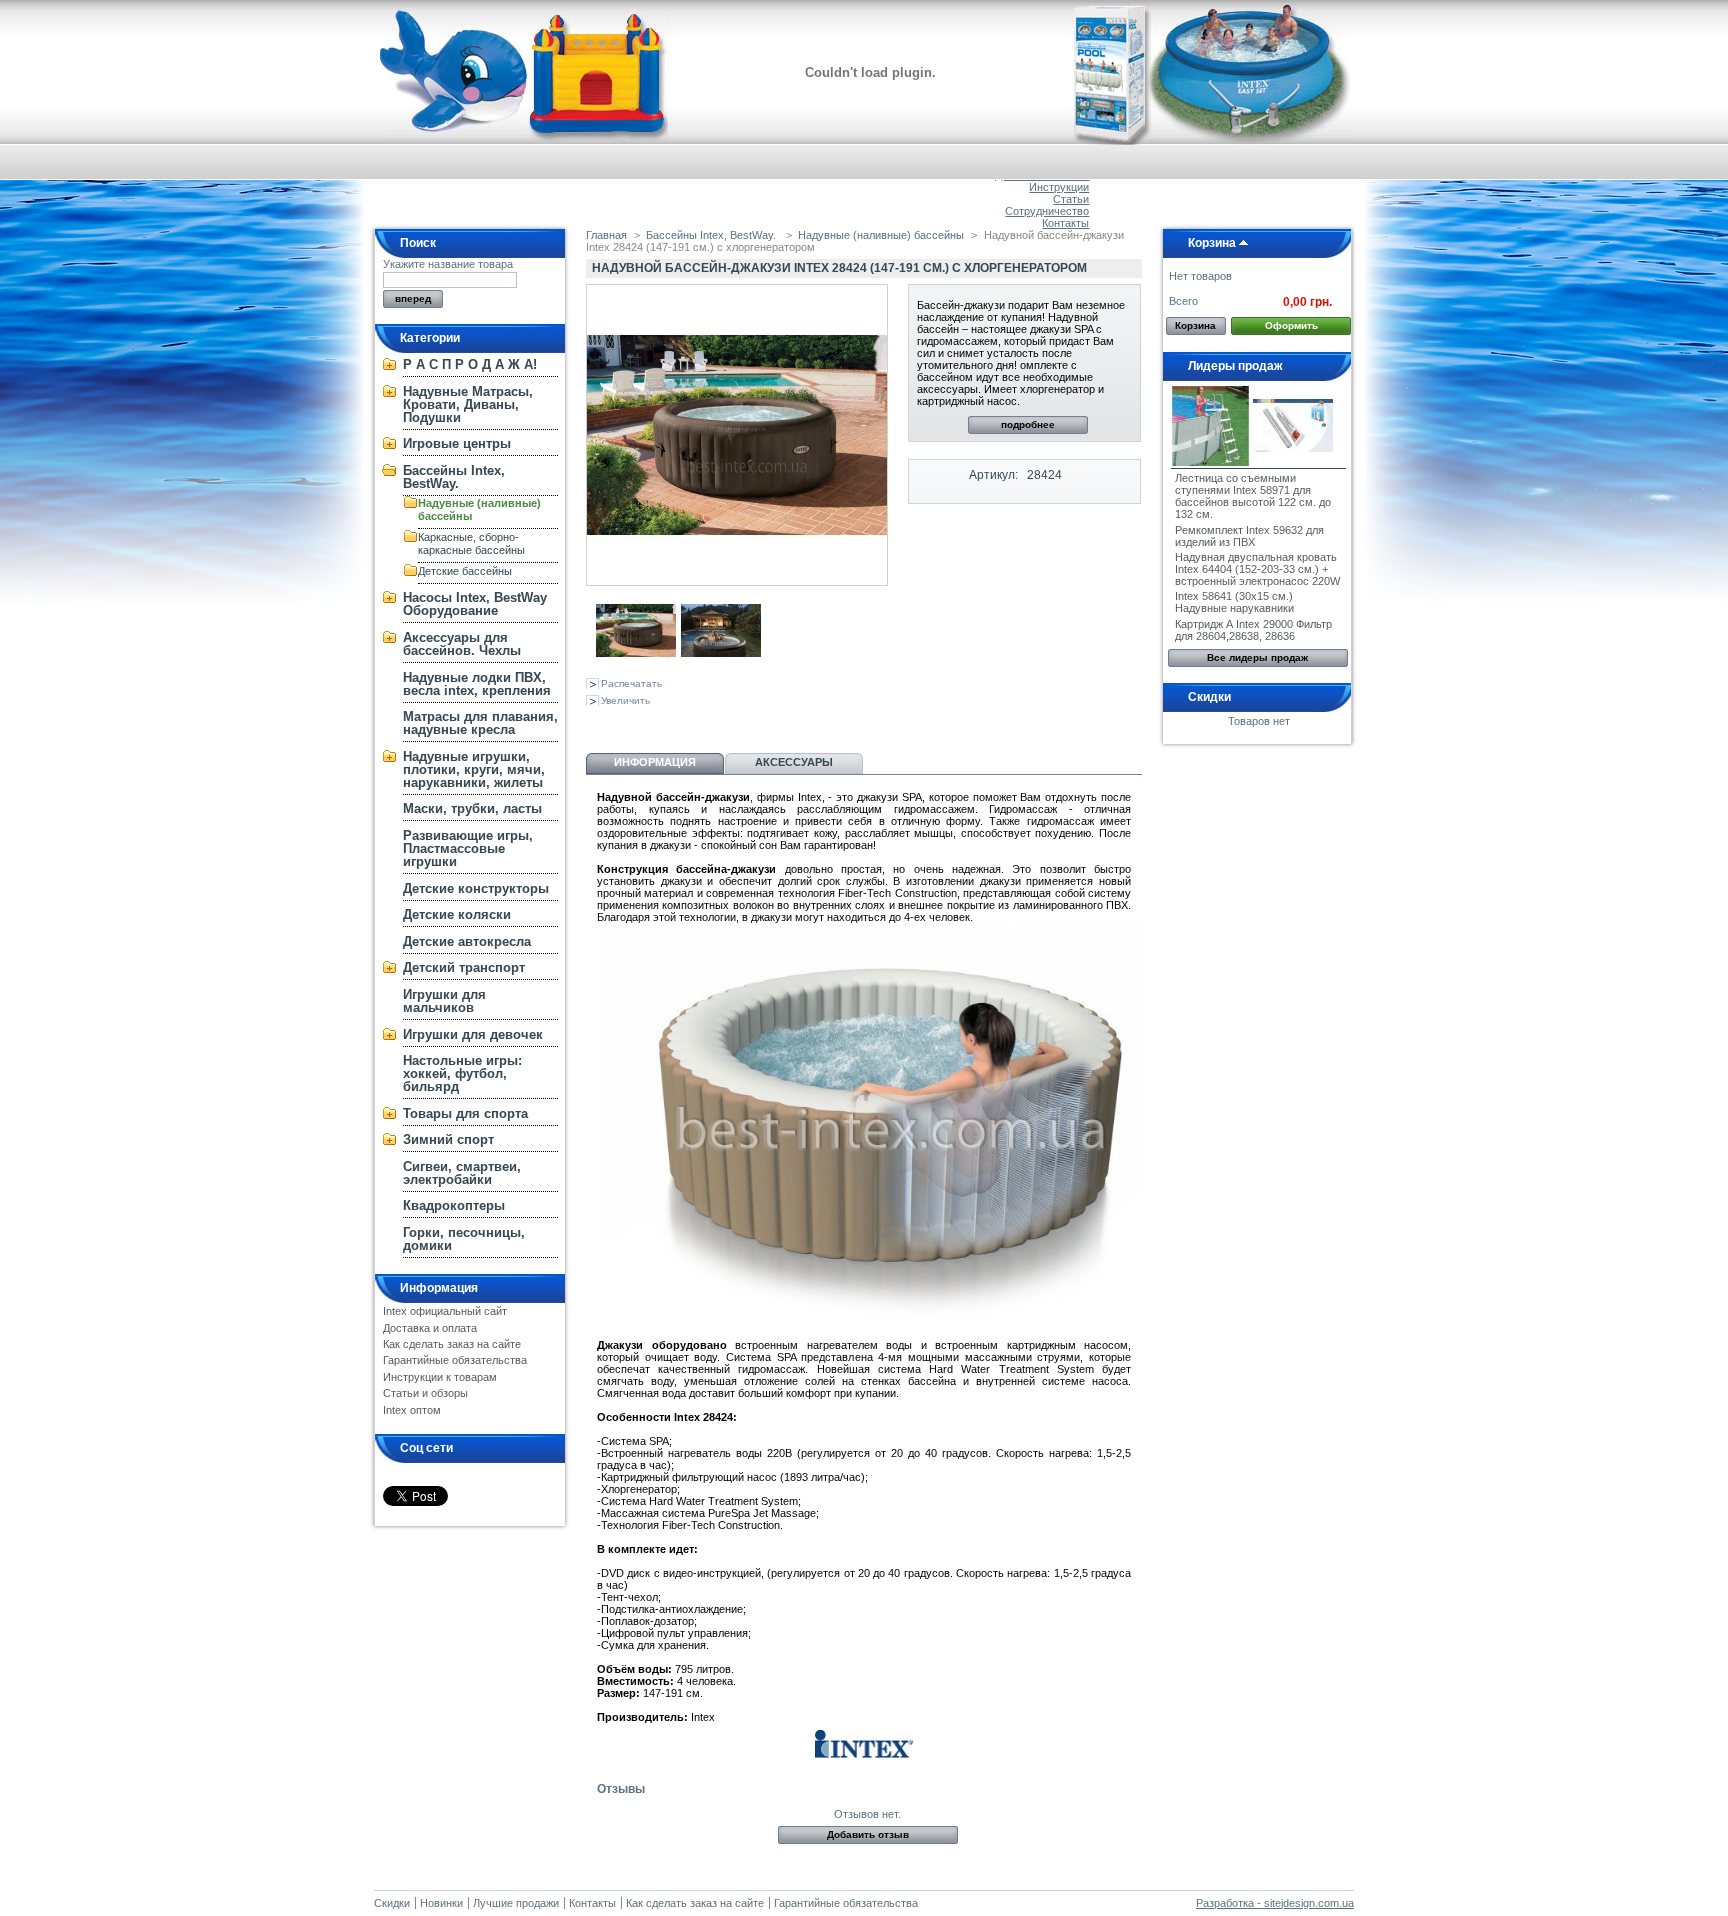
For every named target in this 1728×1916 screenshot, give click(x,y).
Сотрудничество (1047, 211)
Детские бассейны (465, 571)
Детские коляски (457, 914)
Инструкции (1059, 187)
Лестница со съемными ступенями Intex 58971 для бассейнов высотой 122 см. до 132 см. (1253, 496)
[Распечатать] (778, 724)
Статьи (1071, 199)
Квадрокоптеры (454, 1205)
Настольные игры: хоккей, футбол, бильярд (462, 1073)
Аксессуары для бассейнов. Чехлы (462, 644)
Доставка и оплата (430, 1328)
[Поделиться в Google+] (664, 724)
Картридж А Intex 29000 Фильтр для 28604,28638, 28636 (1253, 630)
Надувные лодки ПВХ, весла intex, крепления (477, 684)
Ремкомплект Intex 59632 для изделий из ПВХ (1249, 536)
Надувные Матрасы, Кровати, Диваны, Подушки (468, 404)
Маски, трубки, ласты (472, 808)
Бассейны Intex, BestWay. (454, 477)
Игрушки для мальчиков (444, 1001)
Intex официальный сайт (445, 1311)
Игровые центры (457, 443)
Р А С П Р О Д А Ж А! (470, 364)
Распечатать (631, 683)
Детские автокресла (467, 941)
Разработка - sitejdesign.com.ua (1275, 1903)
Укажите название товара (448, 264)
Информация (439, 1288)
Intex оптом (412, 1410)
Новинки (441, 1903)
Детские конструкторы (476, 888)
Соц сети (426, 1448)
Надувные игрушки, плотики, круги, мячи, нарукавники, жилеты (474, 769)
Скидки (1209, 697)
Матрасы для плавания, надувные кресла (480, 723)
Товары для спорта (465, 1113)
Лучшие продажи (516, 1903)
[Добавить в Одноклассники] (631, 724)
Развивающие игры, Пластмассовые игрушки (468, 848)
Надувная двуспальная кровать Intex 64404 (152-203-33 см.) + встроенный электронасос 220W (1257, 569)
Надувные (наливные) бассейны (881, 235)
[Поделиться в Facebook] (697, 724)
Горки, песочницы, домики (464, 1239)
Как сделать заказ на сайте (452, 1344)
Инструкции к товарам (440, 1377)
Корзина (1212, 243)
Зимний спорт (448, 1139)
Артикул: (993, 475)
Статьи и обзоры (425, 1393)
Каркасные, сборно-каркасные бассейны (471, 543)
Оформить (1291, 325)
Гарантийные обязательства (455, 1360)
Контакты (1065, 223)
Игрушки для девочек (473, 1034)
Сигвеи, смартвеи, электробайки (462, 1173)
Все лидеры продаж (1257, 657)
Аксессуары (794, 762)
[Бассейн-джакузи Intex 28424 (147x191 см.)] (636, 667)
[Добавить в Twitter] (730, 724)
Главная (606, 235)
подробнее (1028, 424)
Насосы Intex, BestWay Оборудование (475, 604)
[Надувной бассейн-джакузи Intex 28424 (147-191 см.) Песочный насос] (721, 667)
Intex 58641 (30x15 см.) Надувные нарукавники (1234, 602)
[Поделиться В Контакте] (598, 724)
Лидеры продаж (1235, 366)
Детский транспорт (464, 967)
